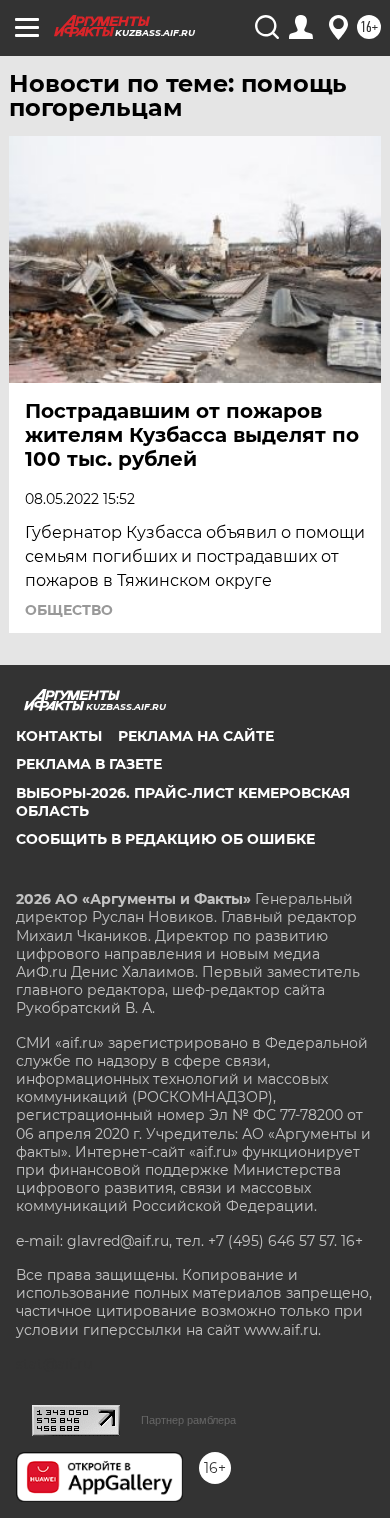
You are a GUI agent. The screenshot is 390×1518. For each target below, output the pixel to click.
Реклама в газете (89, 764)
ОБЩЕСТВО (69, 610)
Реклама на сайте (196, 736)
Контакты (59, 736)
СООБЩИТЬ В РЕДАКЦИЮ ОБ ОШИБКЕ (165, 839)
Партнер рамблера (188, 1420)
